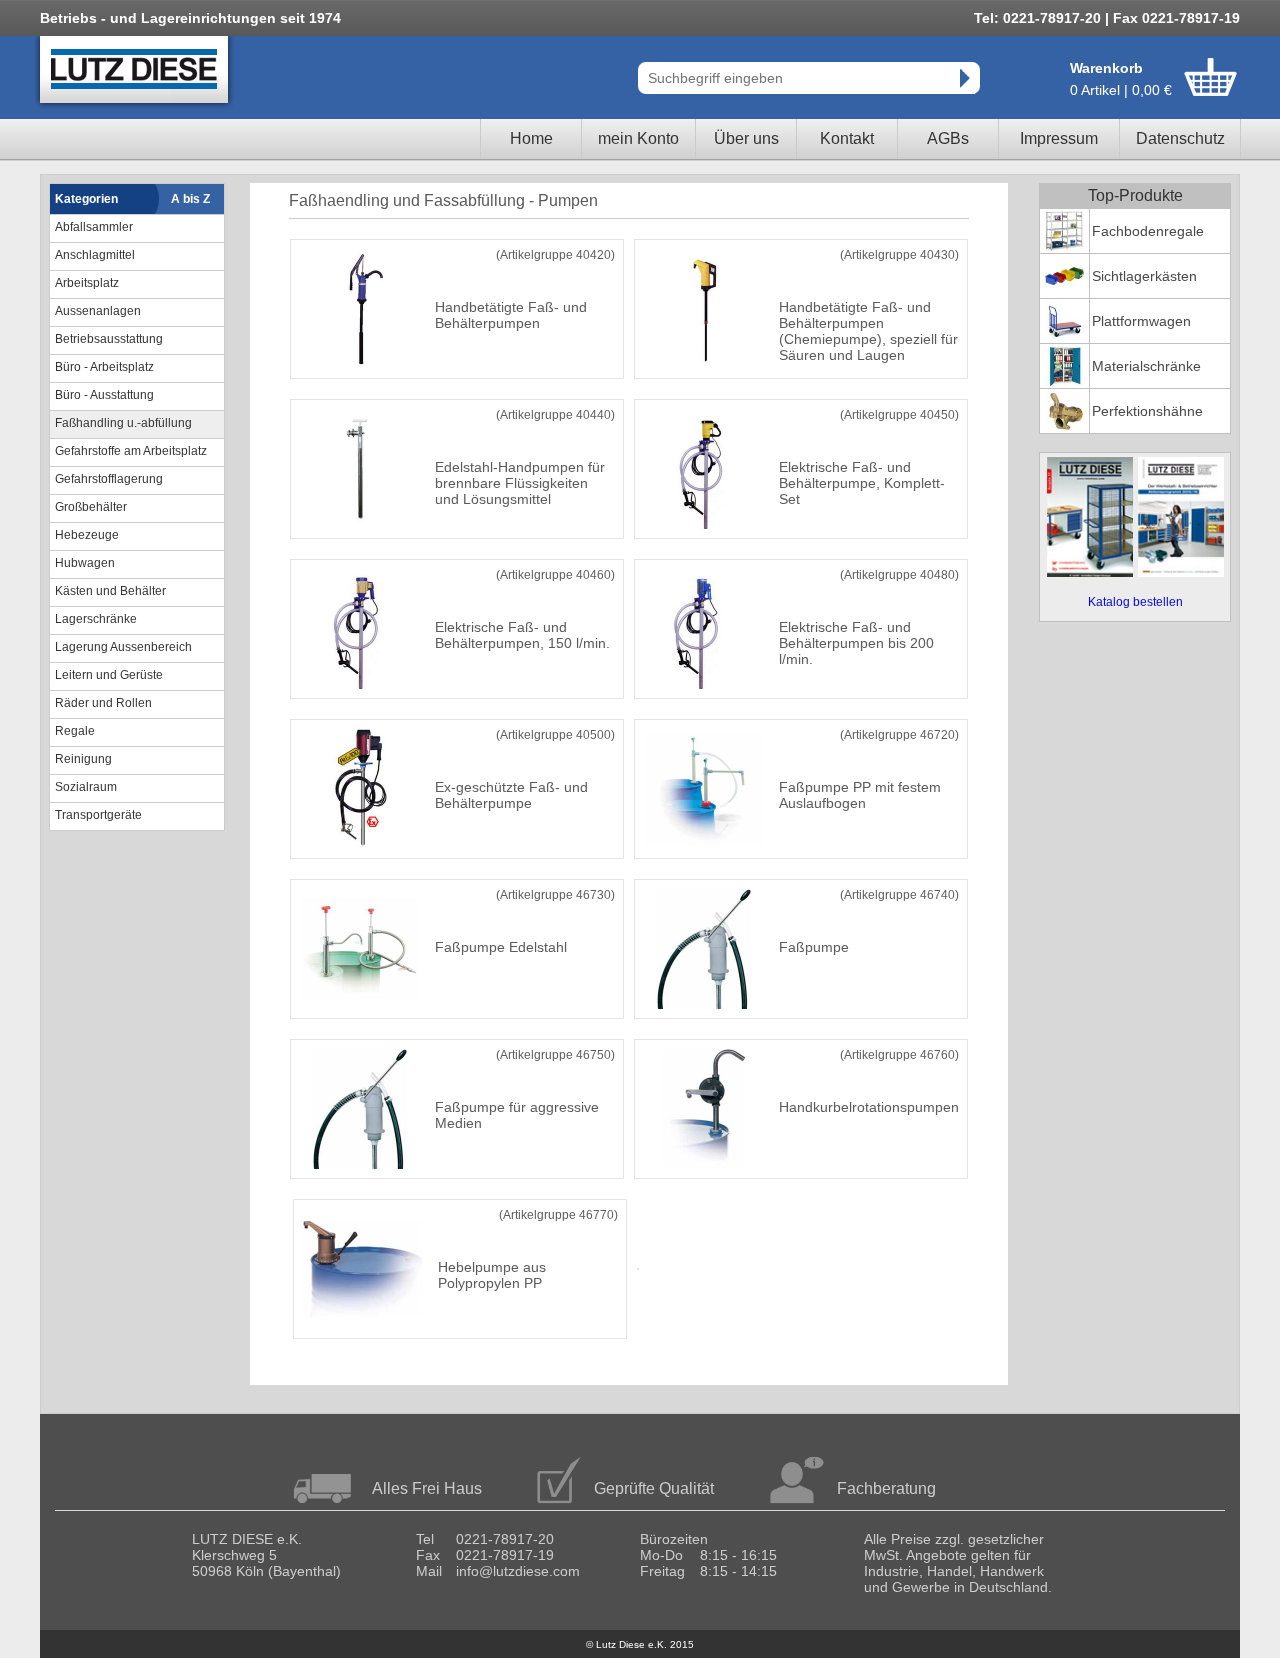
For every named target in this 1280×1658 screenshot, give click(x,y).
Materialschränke (1146, 366)
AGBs (948, 138)
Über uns (746, 138)
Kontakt (847, 138)
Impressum (1059, 138)
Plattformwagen (1141, 321)
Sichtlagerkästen (1144, 276)
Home (531, 138)
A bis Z (190, 199)
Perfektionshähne (1147, 411)
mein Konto (638, 138)
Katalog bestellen (1135, 602)
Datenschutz (1180, 138)
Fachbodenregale (1148, 231)
